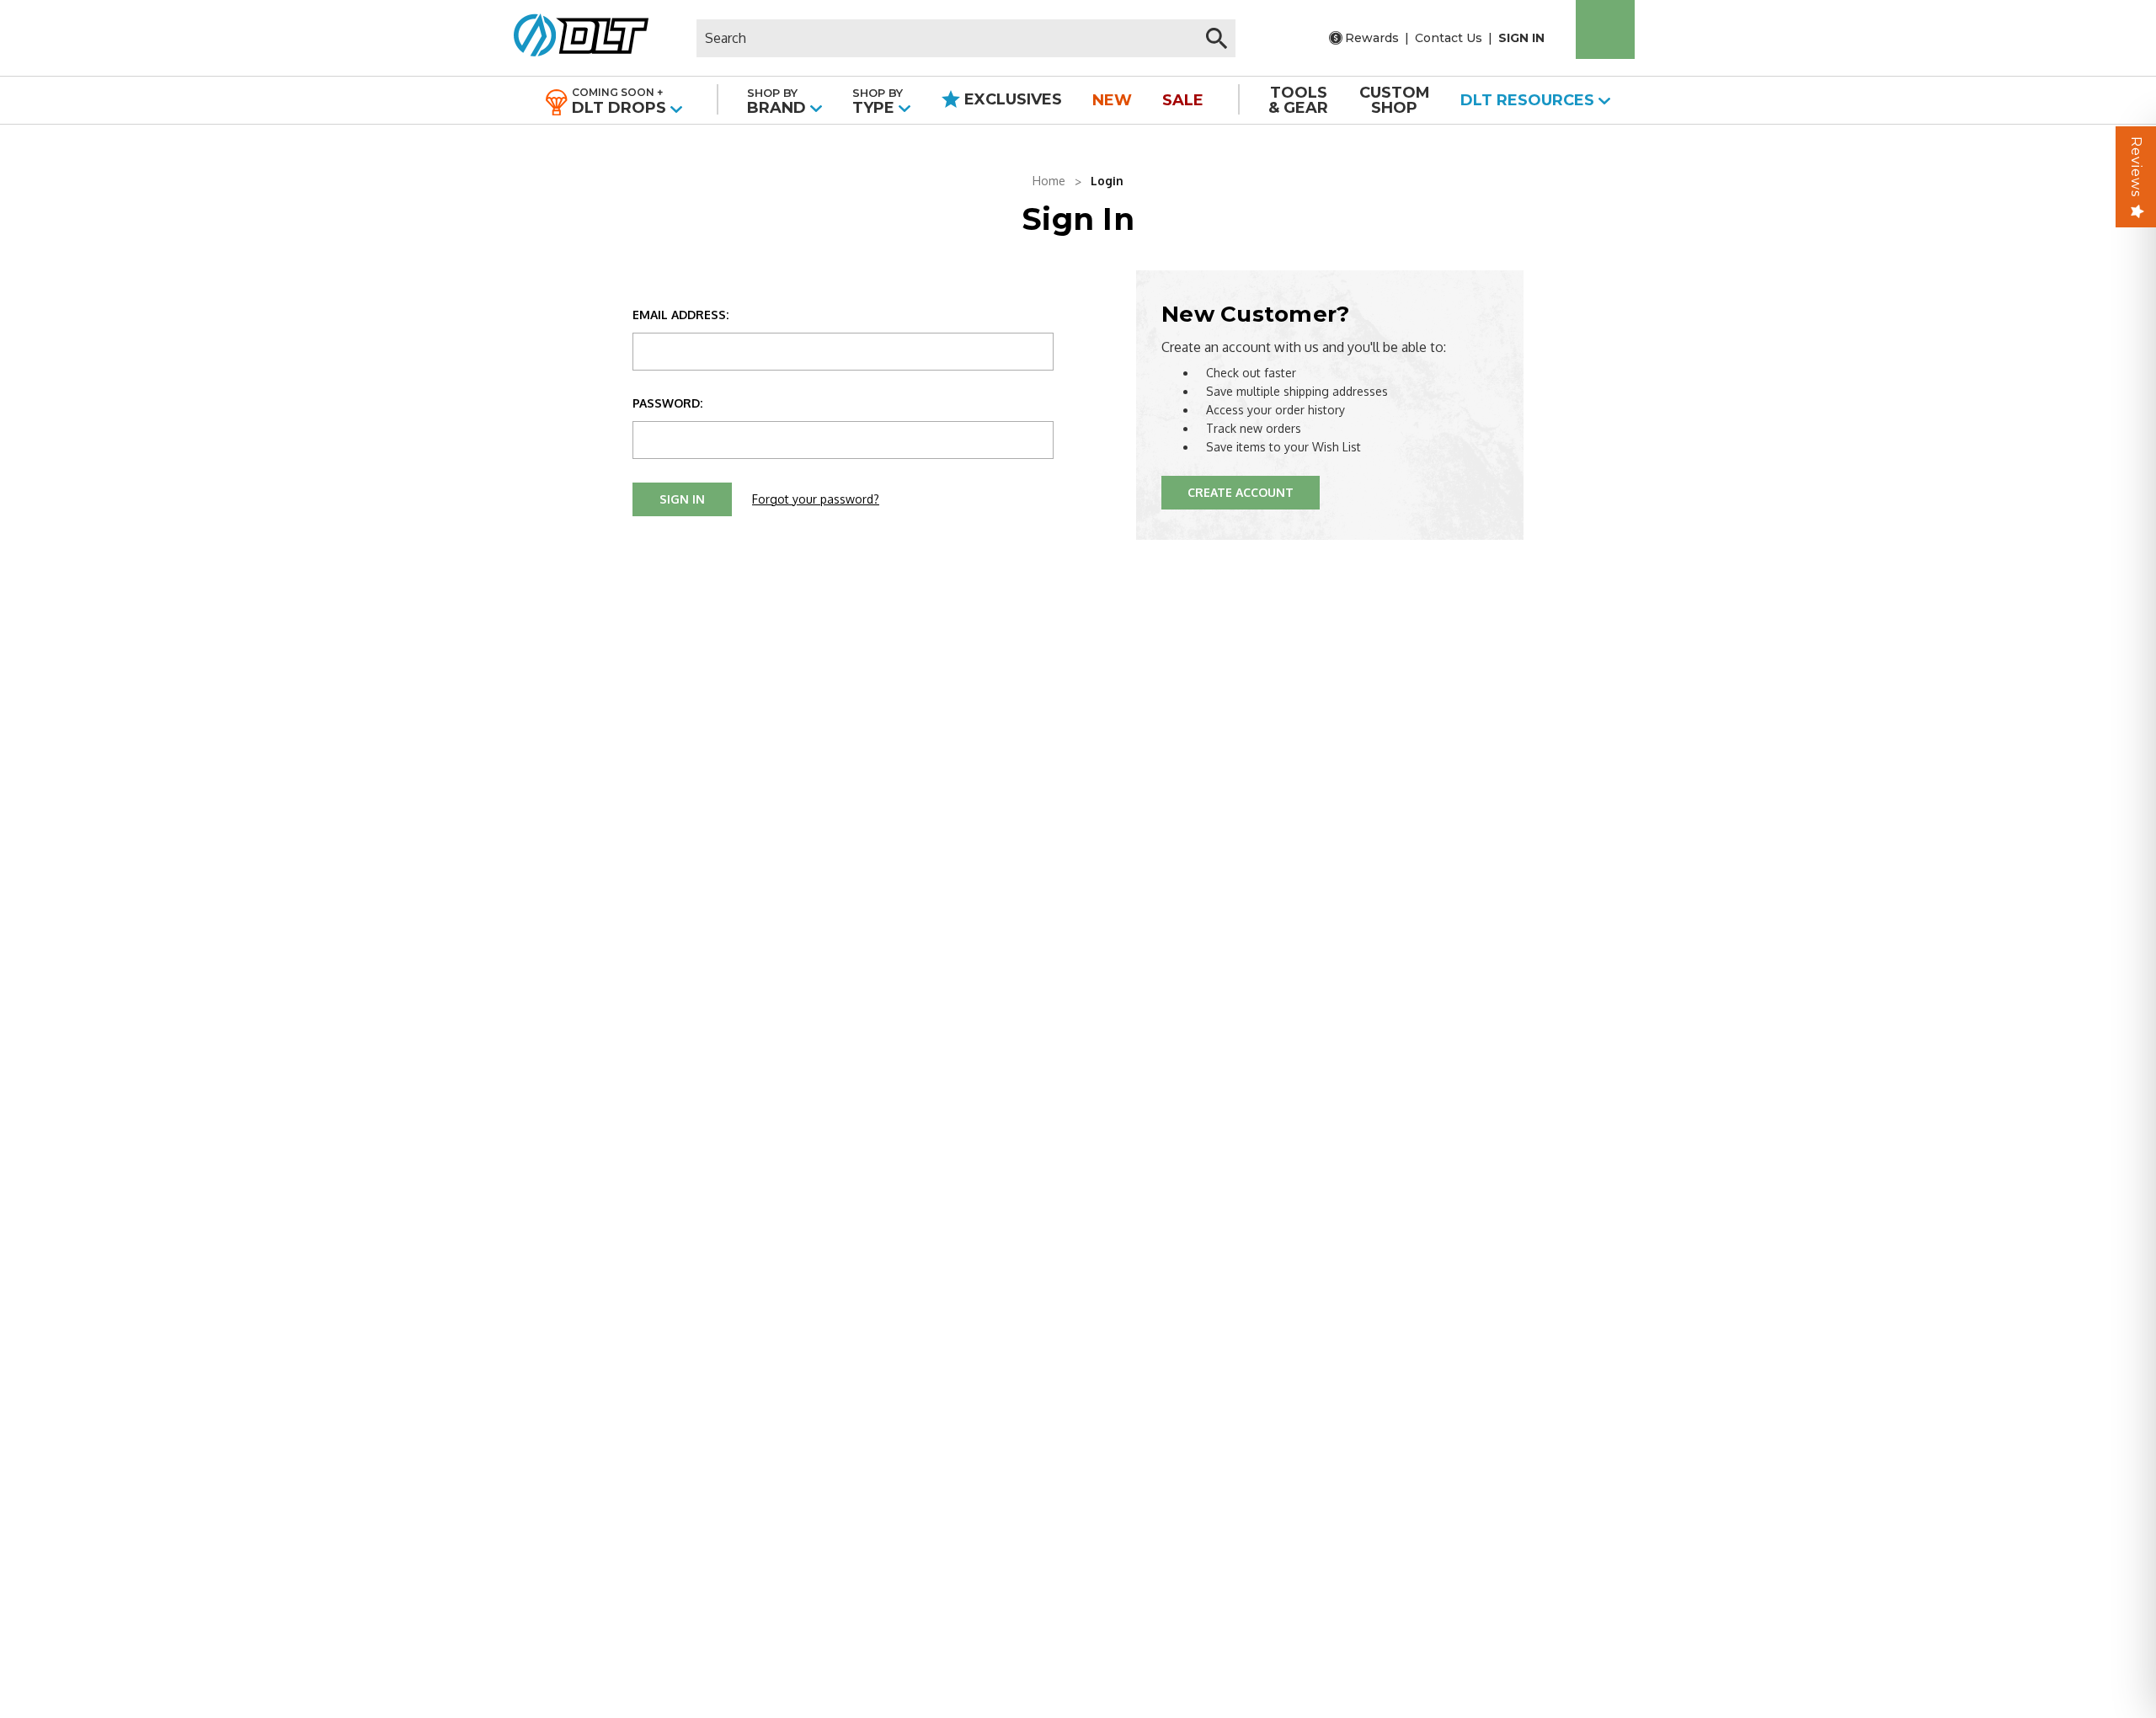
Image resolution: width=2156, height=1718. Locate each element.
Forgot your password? (816, 499)
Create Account (1241, 492)
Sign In (1521, 38)
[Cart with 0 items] (1605, 29)
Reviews (2136, 167)
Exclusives (1011, 99)
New (1112, 100)
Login (1107, 181)
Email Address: (680, 315)
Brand (779, 101)
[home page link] (575, 38)
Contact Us (1449, 38)
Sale (1183, 100)
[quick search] (1217, 38)
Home (1049, 181)
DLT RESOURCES (1529, 100)
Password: (667, 403)
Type (878, 101)
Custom (1395, 100)
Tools (1298, 100)
